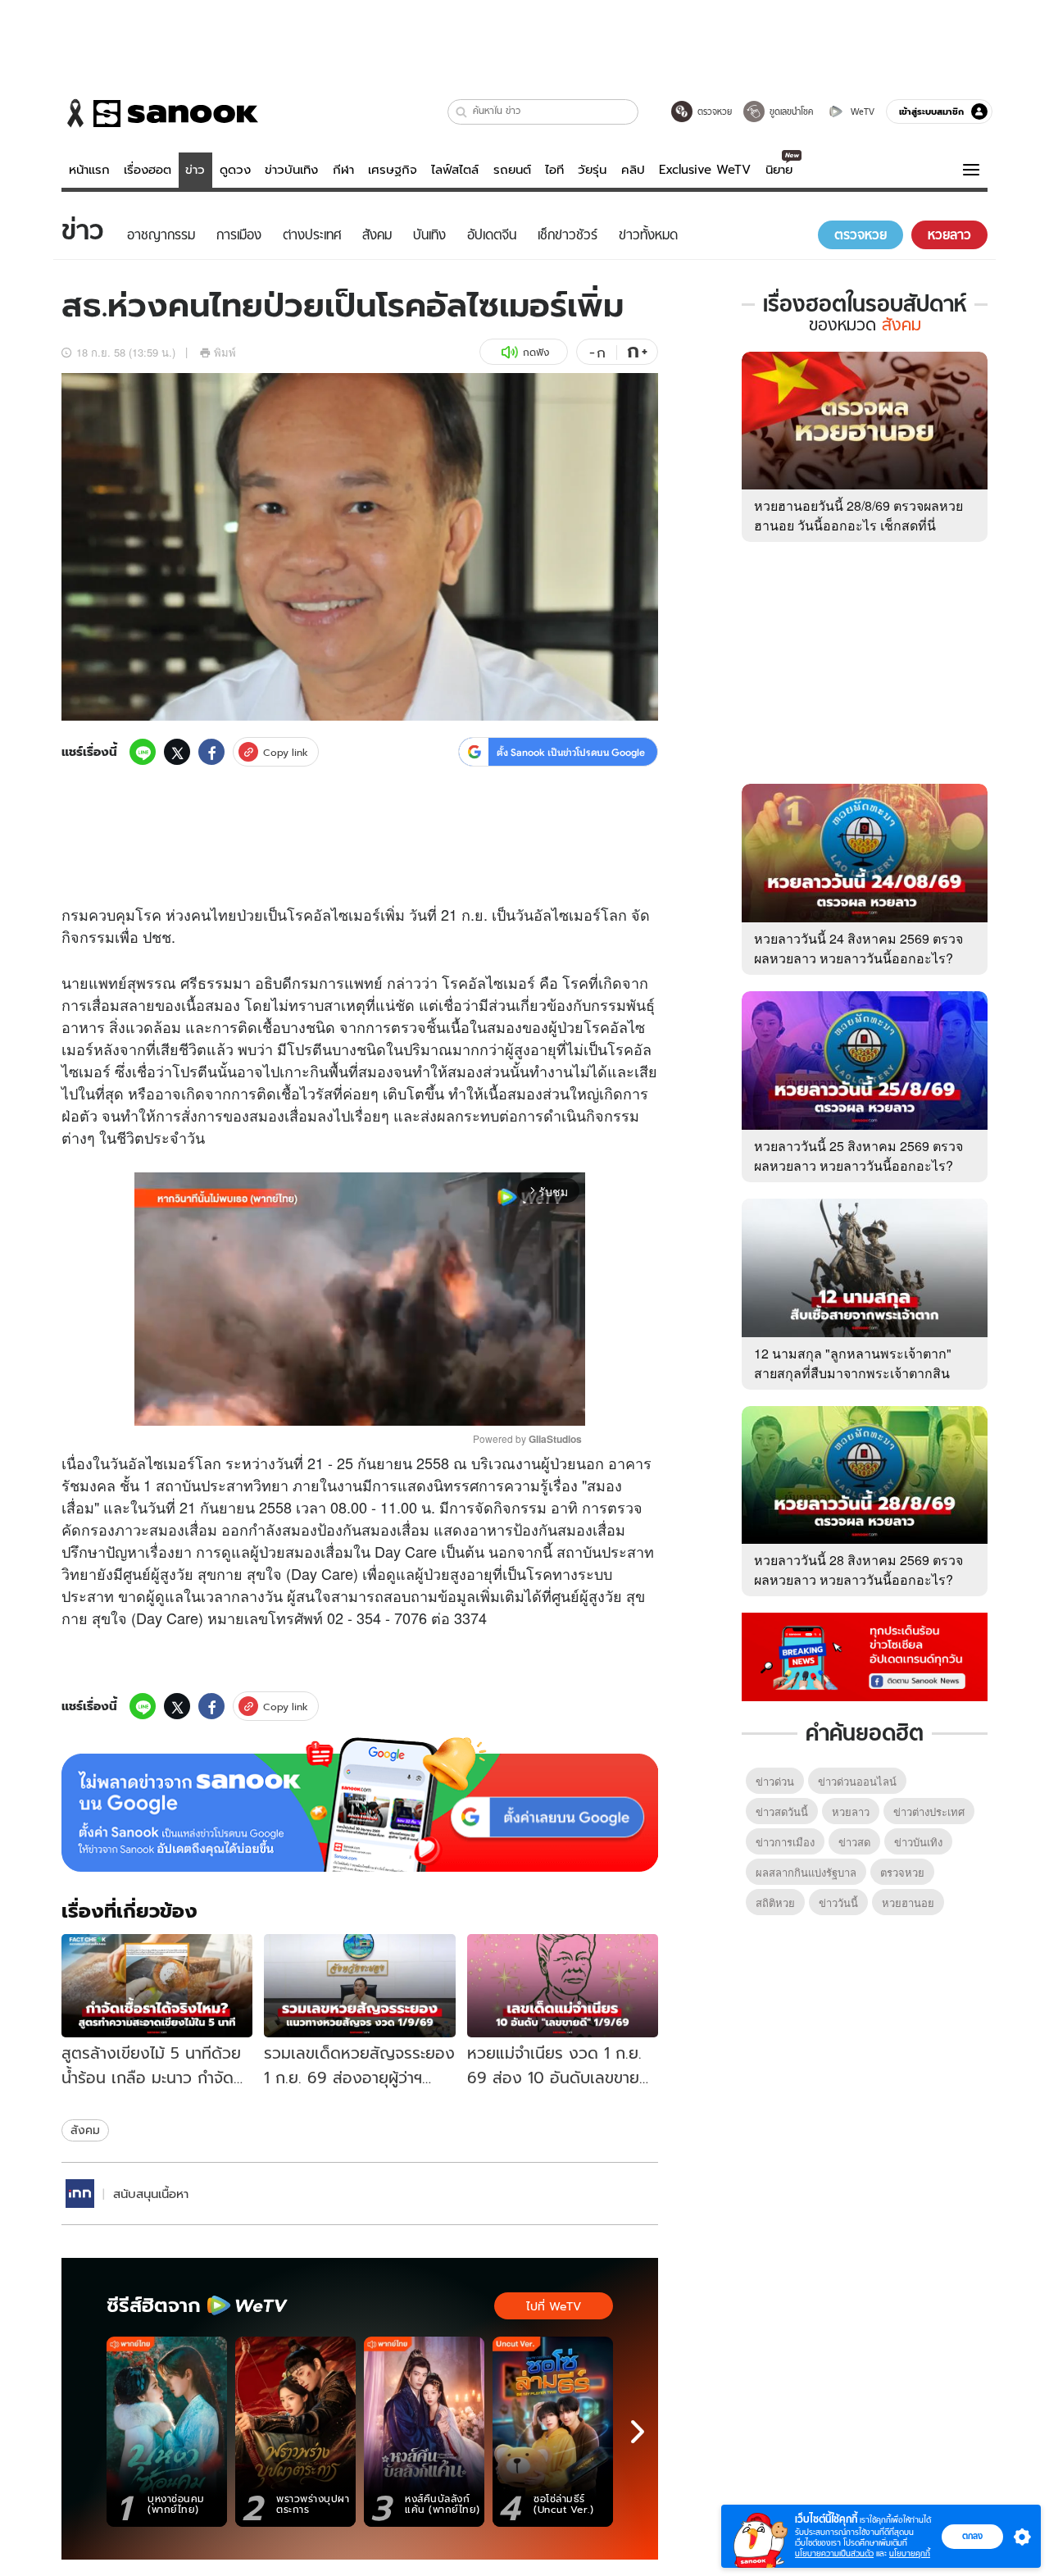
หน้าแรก (89, 170)
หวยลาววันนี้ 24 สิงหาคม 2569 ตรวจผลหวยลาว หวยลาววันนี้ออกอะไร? (858, 948)
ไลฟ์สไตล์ (455, 170)
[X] (177, 752)
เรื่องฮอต (148, 170)
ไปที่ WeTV (554, 2306)
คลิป (633, 170)
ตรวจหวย (902, 1872)
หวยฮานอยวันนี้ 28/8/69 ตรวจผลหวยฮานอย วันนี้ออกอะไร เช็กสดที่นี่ (858, 515)
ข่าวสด (854, 1842)
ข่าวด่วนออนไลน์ (857, 1781)
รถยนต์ (512, 170)
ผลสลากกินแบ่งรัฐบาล (806, 1872)
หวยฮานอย (908, 1902)
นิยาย (779, 170)
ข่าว (195, 170)
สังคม (85, 2130)
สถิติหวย (775, 1902)
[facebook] (211, 752)
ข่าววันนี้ (838, 1902)
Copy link (286, 752)
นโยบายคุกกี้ (910, 2553)
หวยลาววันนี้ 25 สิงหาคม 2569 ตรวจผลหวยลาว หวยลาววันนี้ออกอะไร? (858, 1156)
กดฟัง (536, 352)
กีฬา (343, 170)
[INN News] (80, 2194)
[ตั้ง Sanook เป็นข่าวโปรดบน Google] (360, 1805)
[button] (462, 112)
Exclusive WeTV (705, 170)
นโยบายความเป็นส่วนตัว (834, 2553)
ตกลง (972, 2536)
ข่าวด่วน (775, 1781)
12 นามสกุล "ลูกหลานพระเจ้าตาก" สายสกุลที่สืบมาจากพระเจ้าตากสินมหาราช (853, 1373)
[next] (638, 2432)
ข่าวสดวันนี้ (782, 1811)
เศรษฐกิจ (393, 170)
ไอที (554, 170)
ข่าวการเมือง (785, 1842)
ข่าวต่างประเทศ (929, 1811)
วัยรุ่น (592, 170)
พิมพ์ (225, 352)
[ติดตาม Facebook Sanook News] (865, 1655)
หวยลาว (851, 1811)
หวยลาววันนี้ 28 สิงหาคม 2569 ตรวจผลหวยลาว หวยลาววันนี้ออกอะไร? (858, 1570)
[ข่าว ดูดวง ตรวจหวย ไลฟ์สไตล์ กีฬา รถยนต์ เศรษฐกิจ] (160, 113)
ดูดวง (235, 170)
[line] (143, 752)
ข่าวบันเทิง (291, 170)
